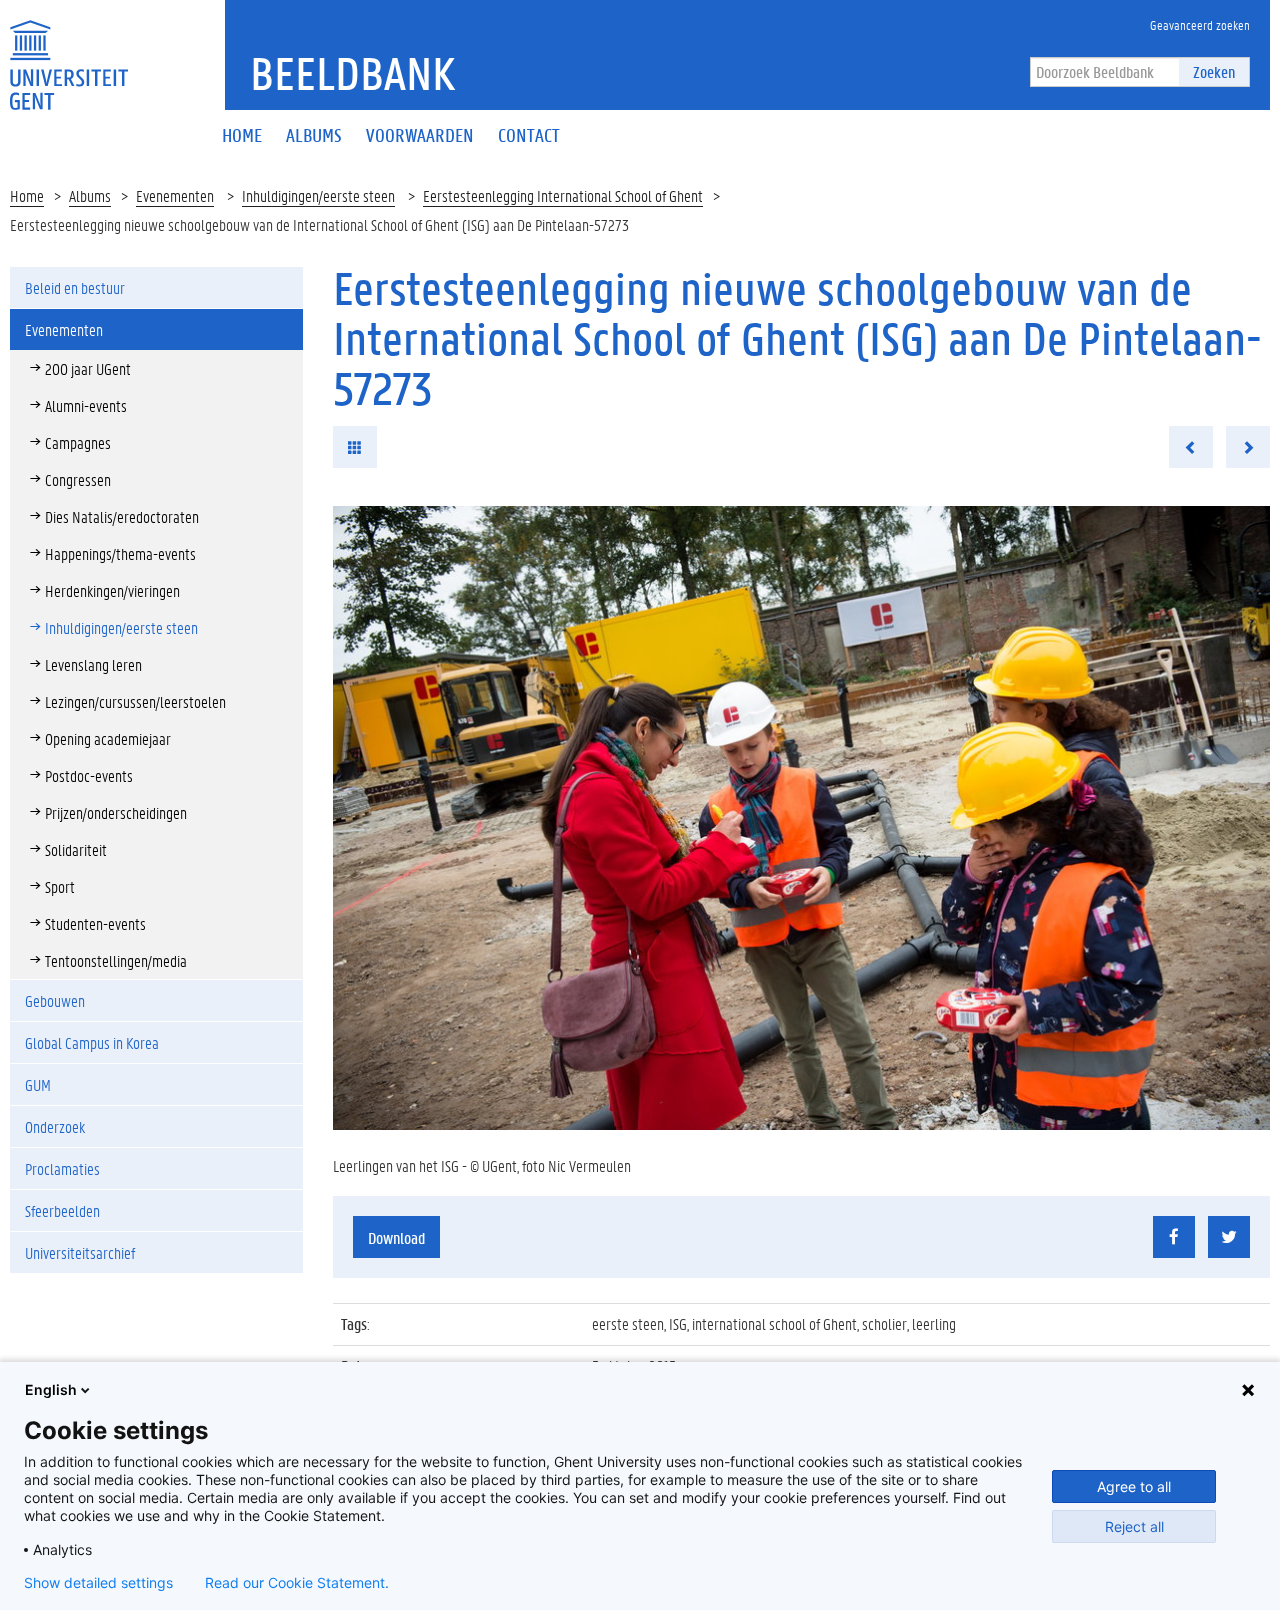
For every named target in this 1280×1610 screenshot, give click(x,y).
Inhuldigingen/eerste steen (318, 195)
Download (396, 1237)
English (51, 1389)
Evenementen (175, 195)
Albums (90, 195)
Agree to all (1134, 1486)
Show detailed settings (98, 1583)
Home (27, 195)
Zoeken (1214, 71)
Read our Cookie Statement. (297, 1583)
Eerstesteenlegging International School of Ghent (563, 195)
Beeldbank (352, 73)
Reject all (1134, 1526)
